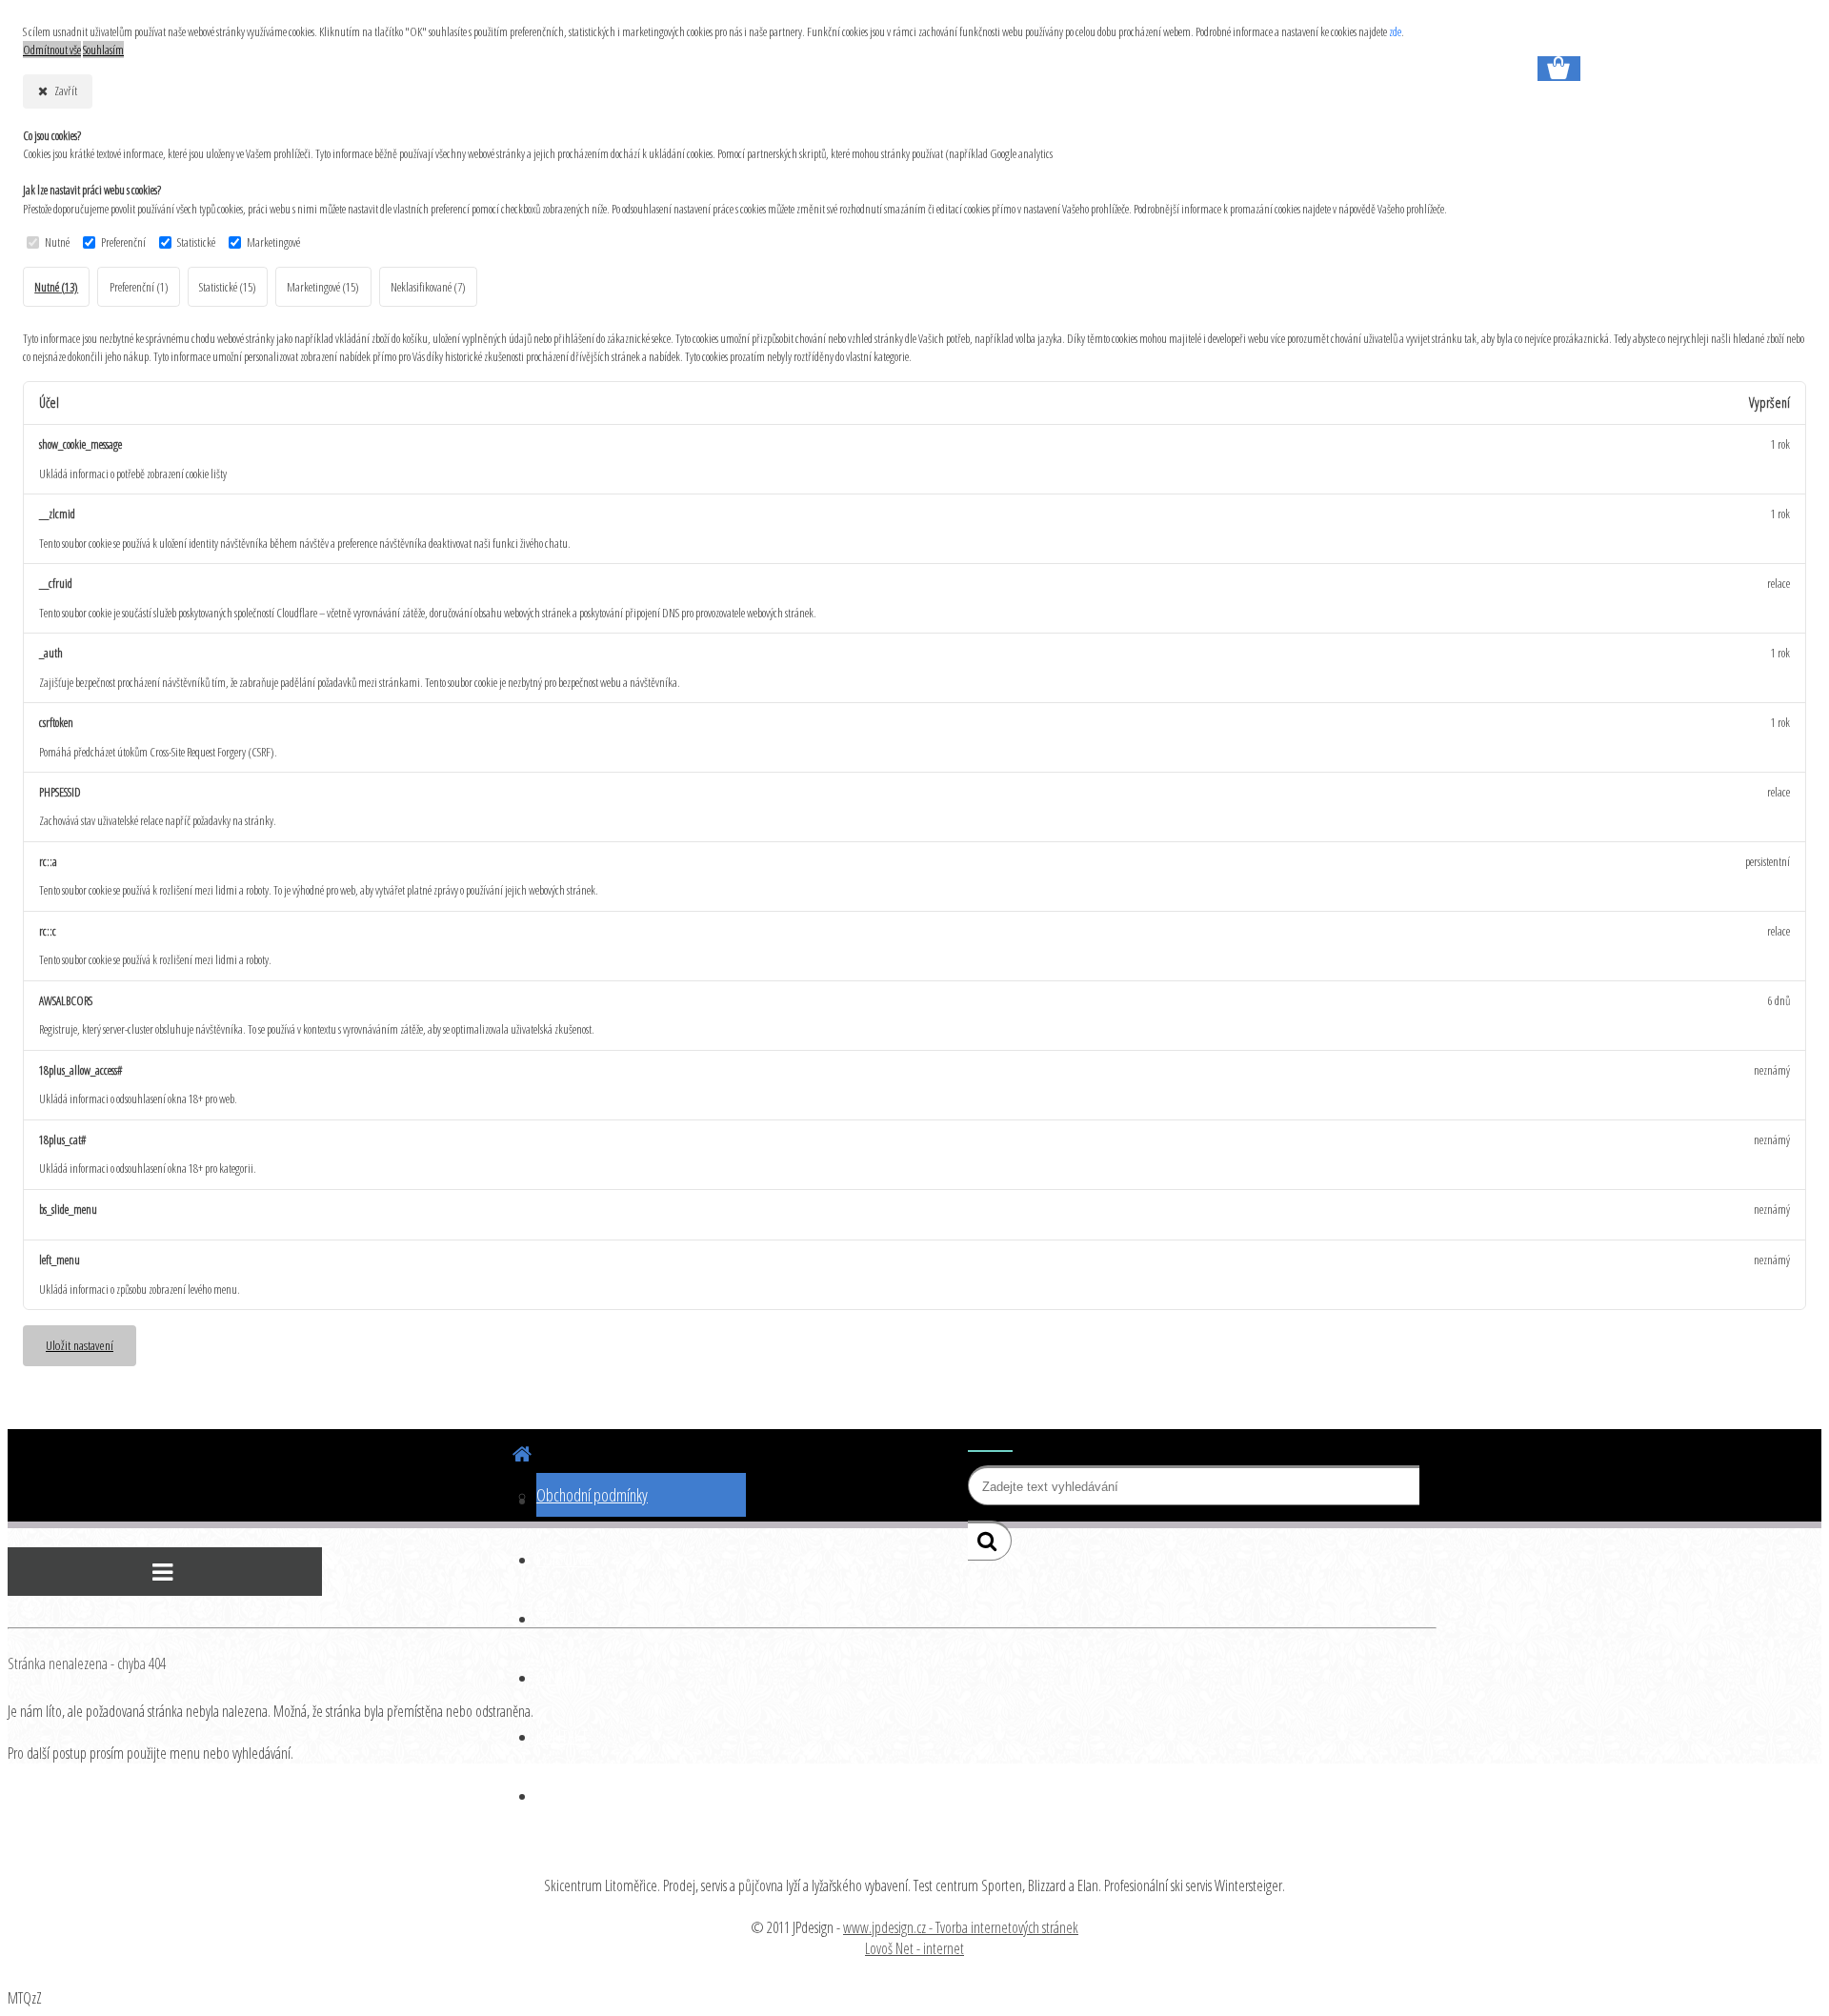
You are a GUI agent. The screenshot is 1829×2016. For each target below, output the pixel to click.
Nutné (57, 242)
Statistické (196, 242)
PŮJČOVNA (565, 1559)
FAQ (547, 1795)
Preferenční (123, 242)
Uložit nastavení (80, 1345)
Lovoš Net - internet (914, 1948)
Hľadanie (990, 1440)
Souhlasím (103, 50)
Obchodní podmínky (592, 1495)
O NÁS (554, 1677)
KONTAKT (562, 1736)
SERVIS (556, 1618)
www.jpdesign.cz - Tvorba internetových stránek (961, 1927)
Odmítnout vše (52, 50)
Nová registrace (351, 11)
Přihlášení (262, 11)
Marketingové (273, 242)
